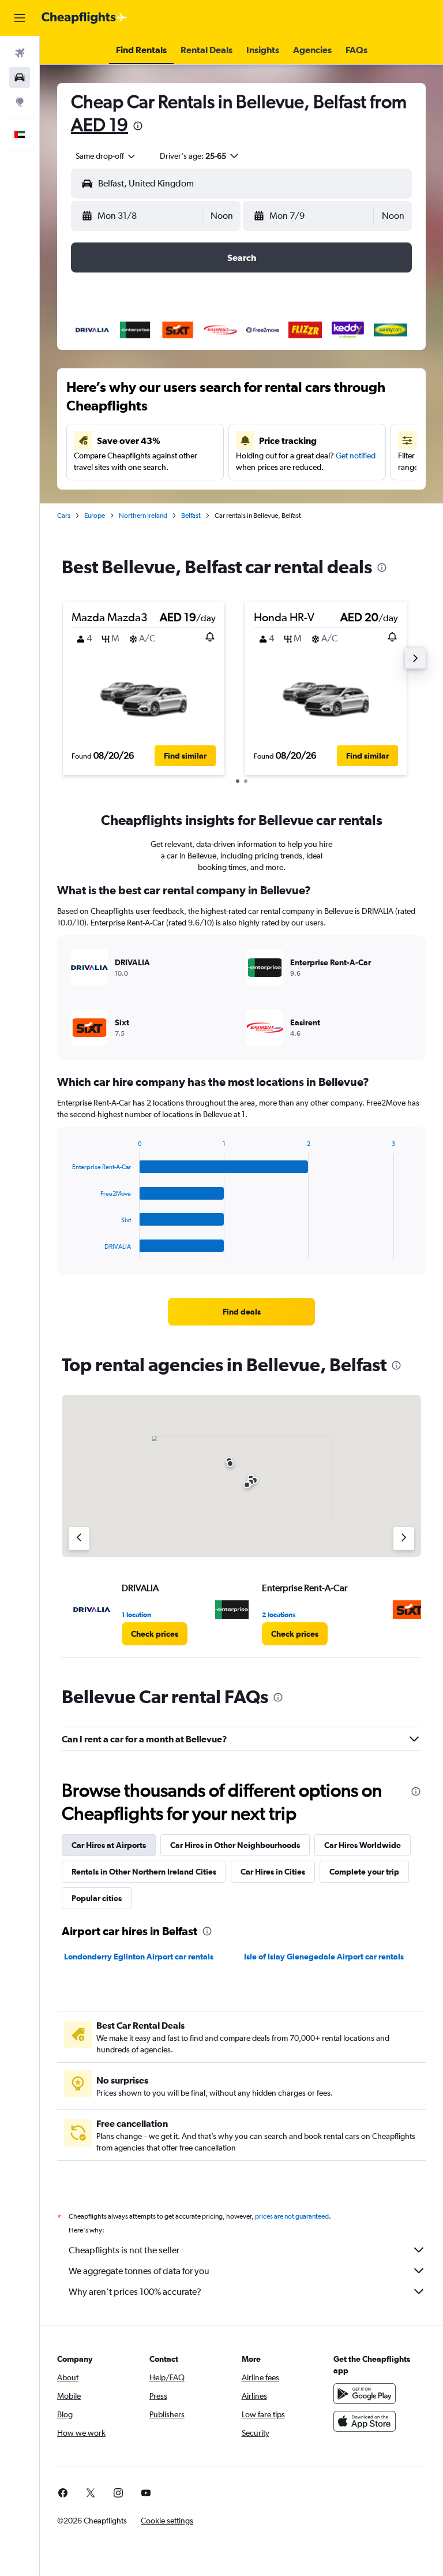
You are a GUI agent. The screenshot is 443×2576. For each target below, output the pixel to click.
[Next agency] (404, 1539)
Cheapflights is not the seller (124, 2250)
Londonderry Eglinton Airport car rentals (139, 1957)
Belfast (191, 516)
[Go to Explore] (20, 102)
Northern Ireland (143, 516)
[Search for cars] (20, 77)
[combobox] (106, 156)
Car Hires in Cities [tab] (273, 1872)
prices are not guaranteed (292, 2216)
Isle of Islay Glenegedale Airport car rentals (324, 1957)
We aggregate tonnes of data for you (139, 2271)
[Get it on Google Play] (365, 2394)
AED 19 (100, 124)
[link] (242, 1312)
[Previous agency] (79, 1539)
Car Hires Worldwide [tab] (363, 1845)
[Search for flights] (20, 53)
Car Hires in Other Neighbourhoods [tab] (235, 1845)
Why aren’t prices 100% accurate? (135, 2292)
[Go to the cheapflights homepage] (84, 18)
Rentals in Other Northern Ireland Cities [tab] (144, 1872)
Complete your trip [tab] (364, 1872)
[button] (20, 18)
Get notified (356, 456)
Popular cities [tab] (97, 1898)
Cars (64, 516)
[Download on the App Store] (365, 2421)
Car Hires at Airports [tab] (109, 1845)
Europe (95, 516)
